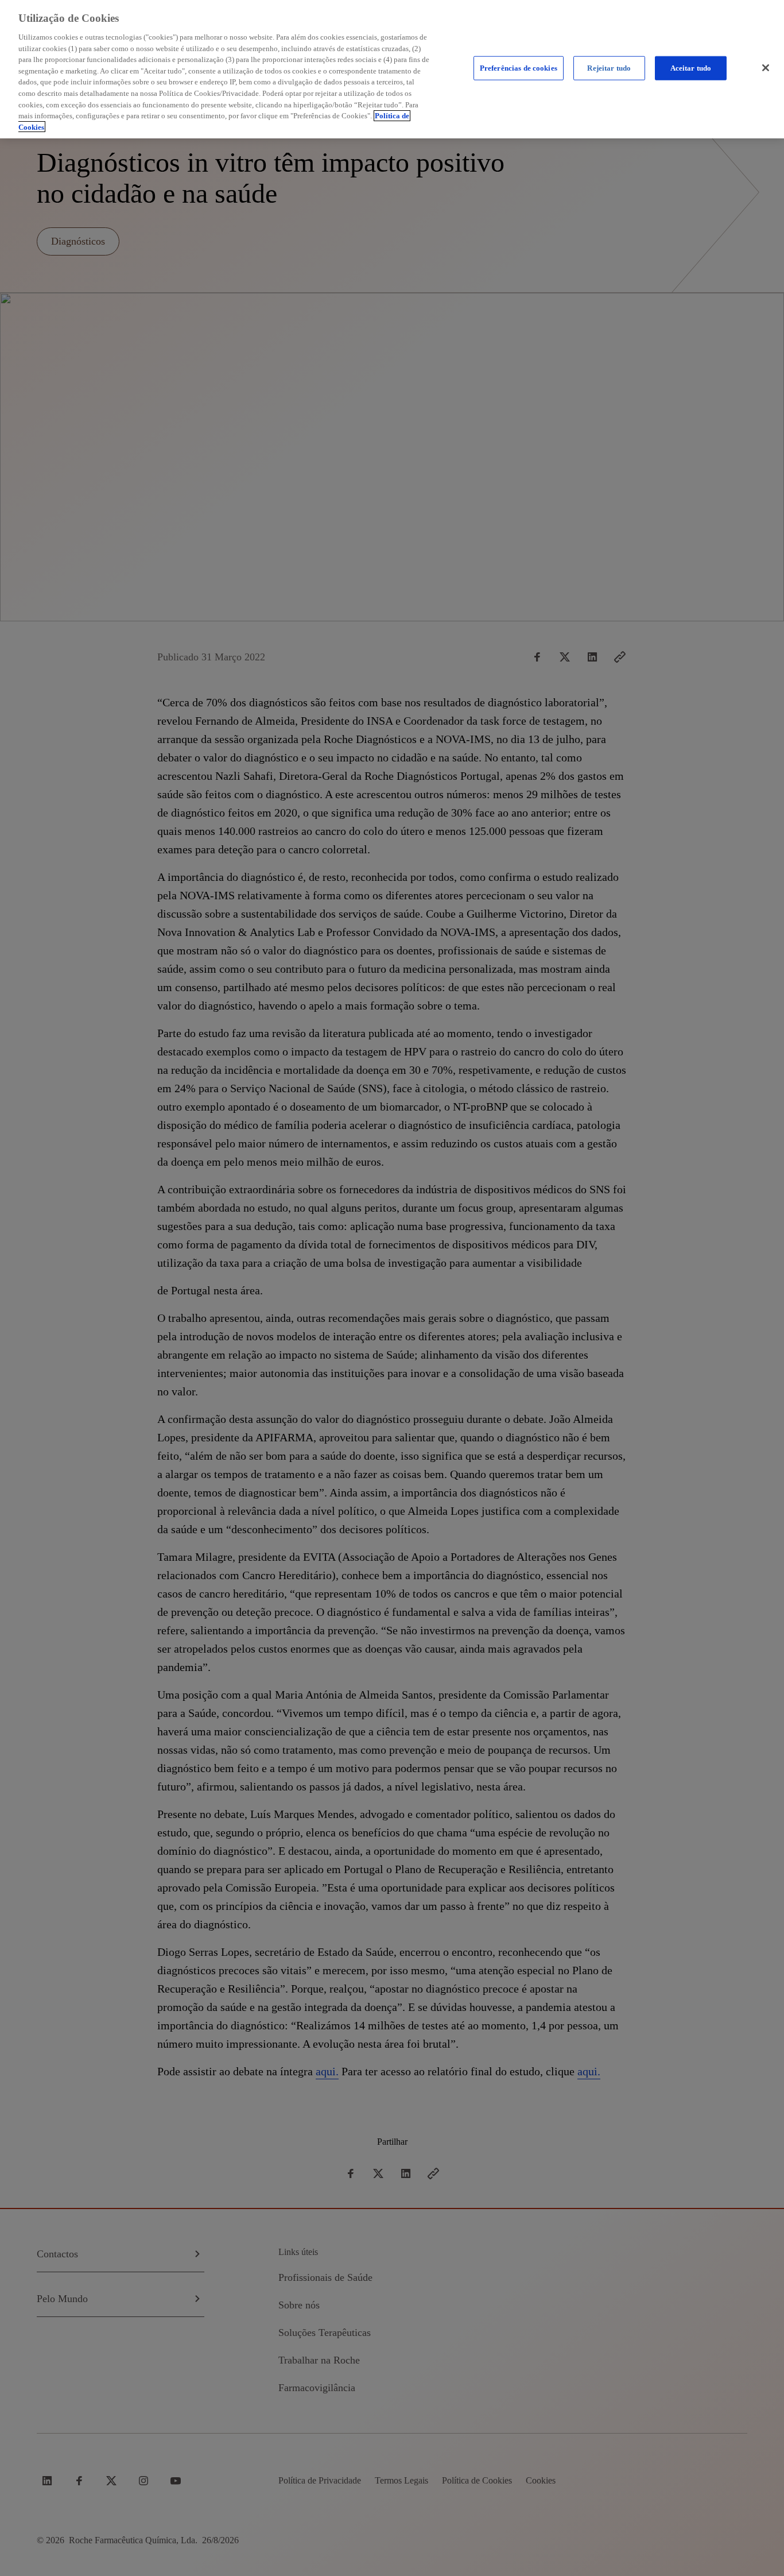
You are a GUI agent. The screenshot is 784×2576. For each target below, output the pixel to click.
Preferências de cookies (519, 68)
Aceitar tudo (691, 68)
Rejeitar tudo (609, 68)
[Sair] (766, 68)
